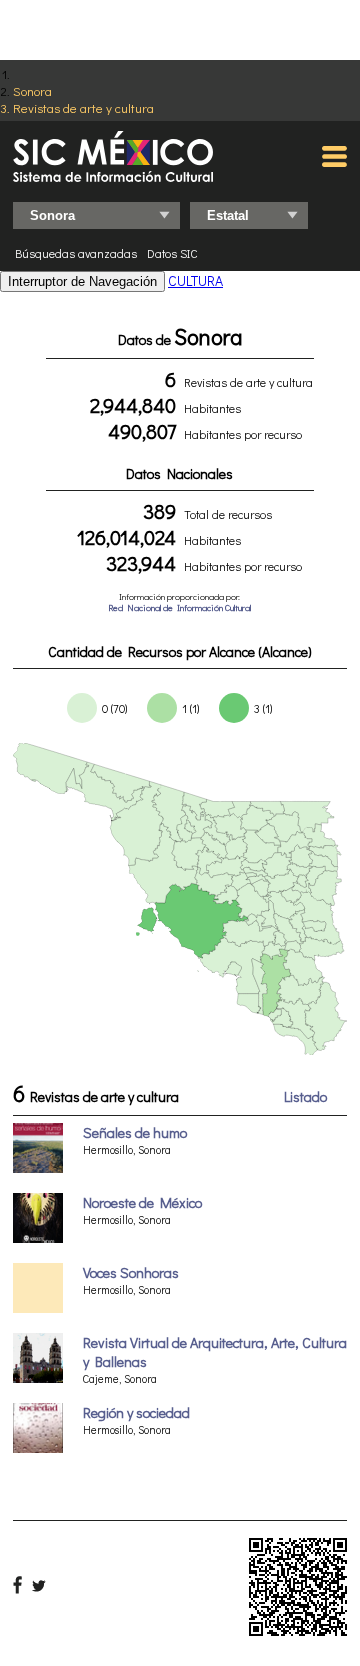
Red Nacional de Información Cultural (179, 607)
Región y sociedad (136, 1412)
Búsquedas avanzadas (76, 253)
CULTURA (195, 280)
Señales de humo (135, 1132)
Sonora (32, 90)
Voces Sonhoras (131, 1272)
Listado (305, 1096)
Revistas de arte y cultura (83, 107)
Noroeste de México (142, 1202)
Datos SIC (172, 253)
